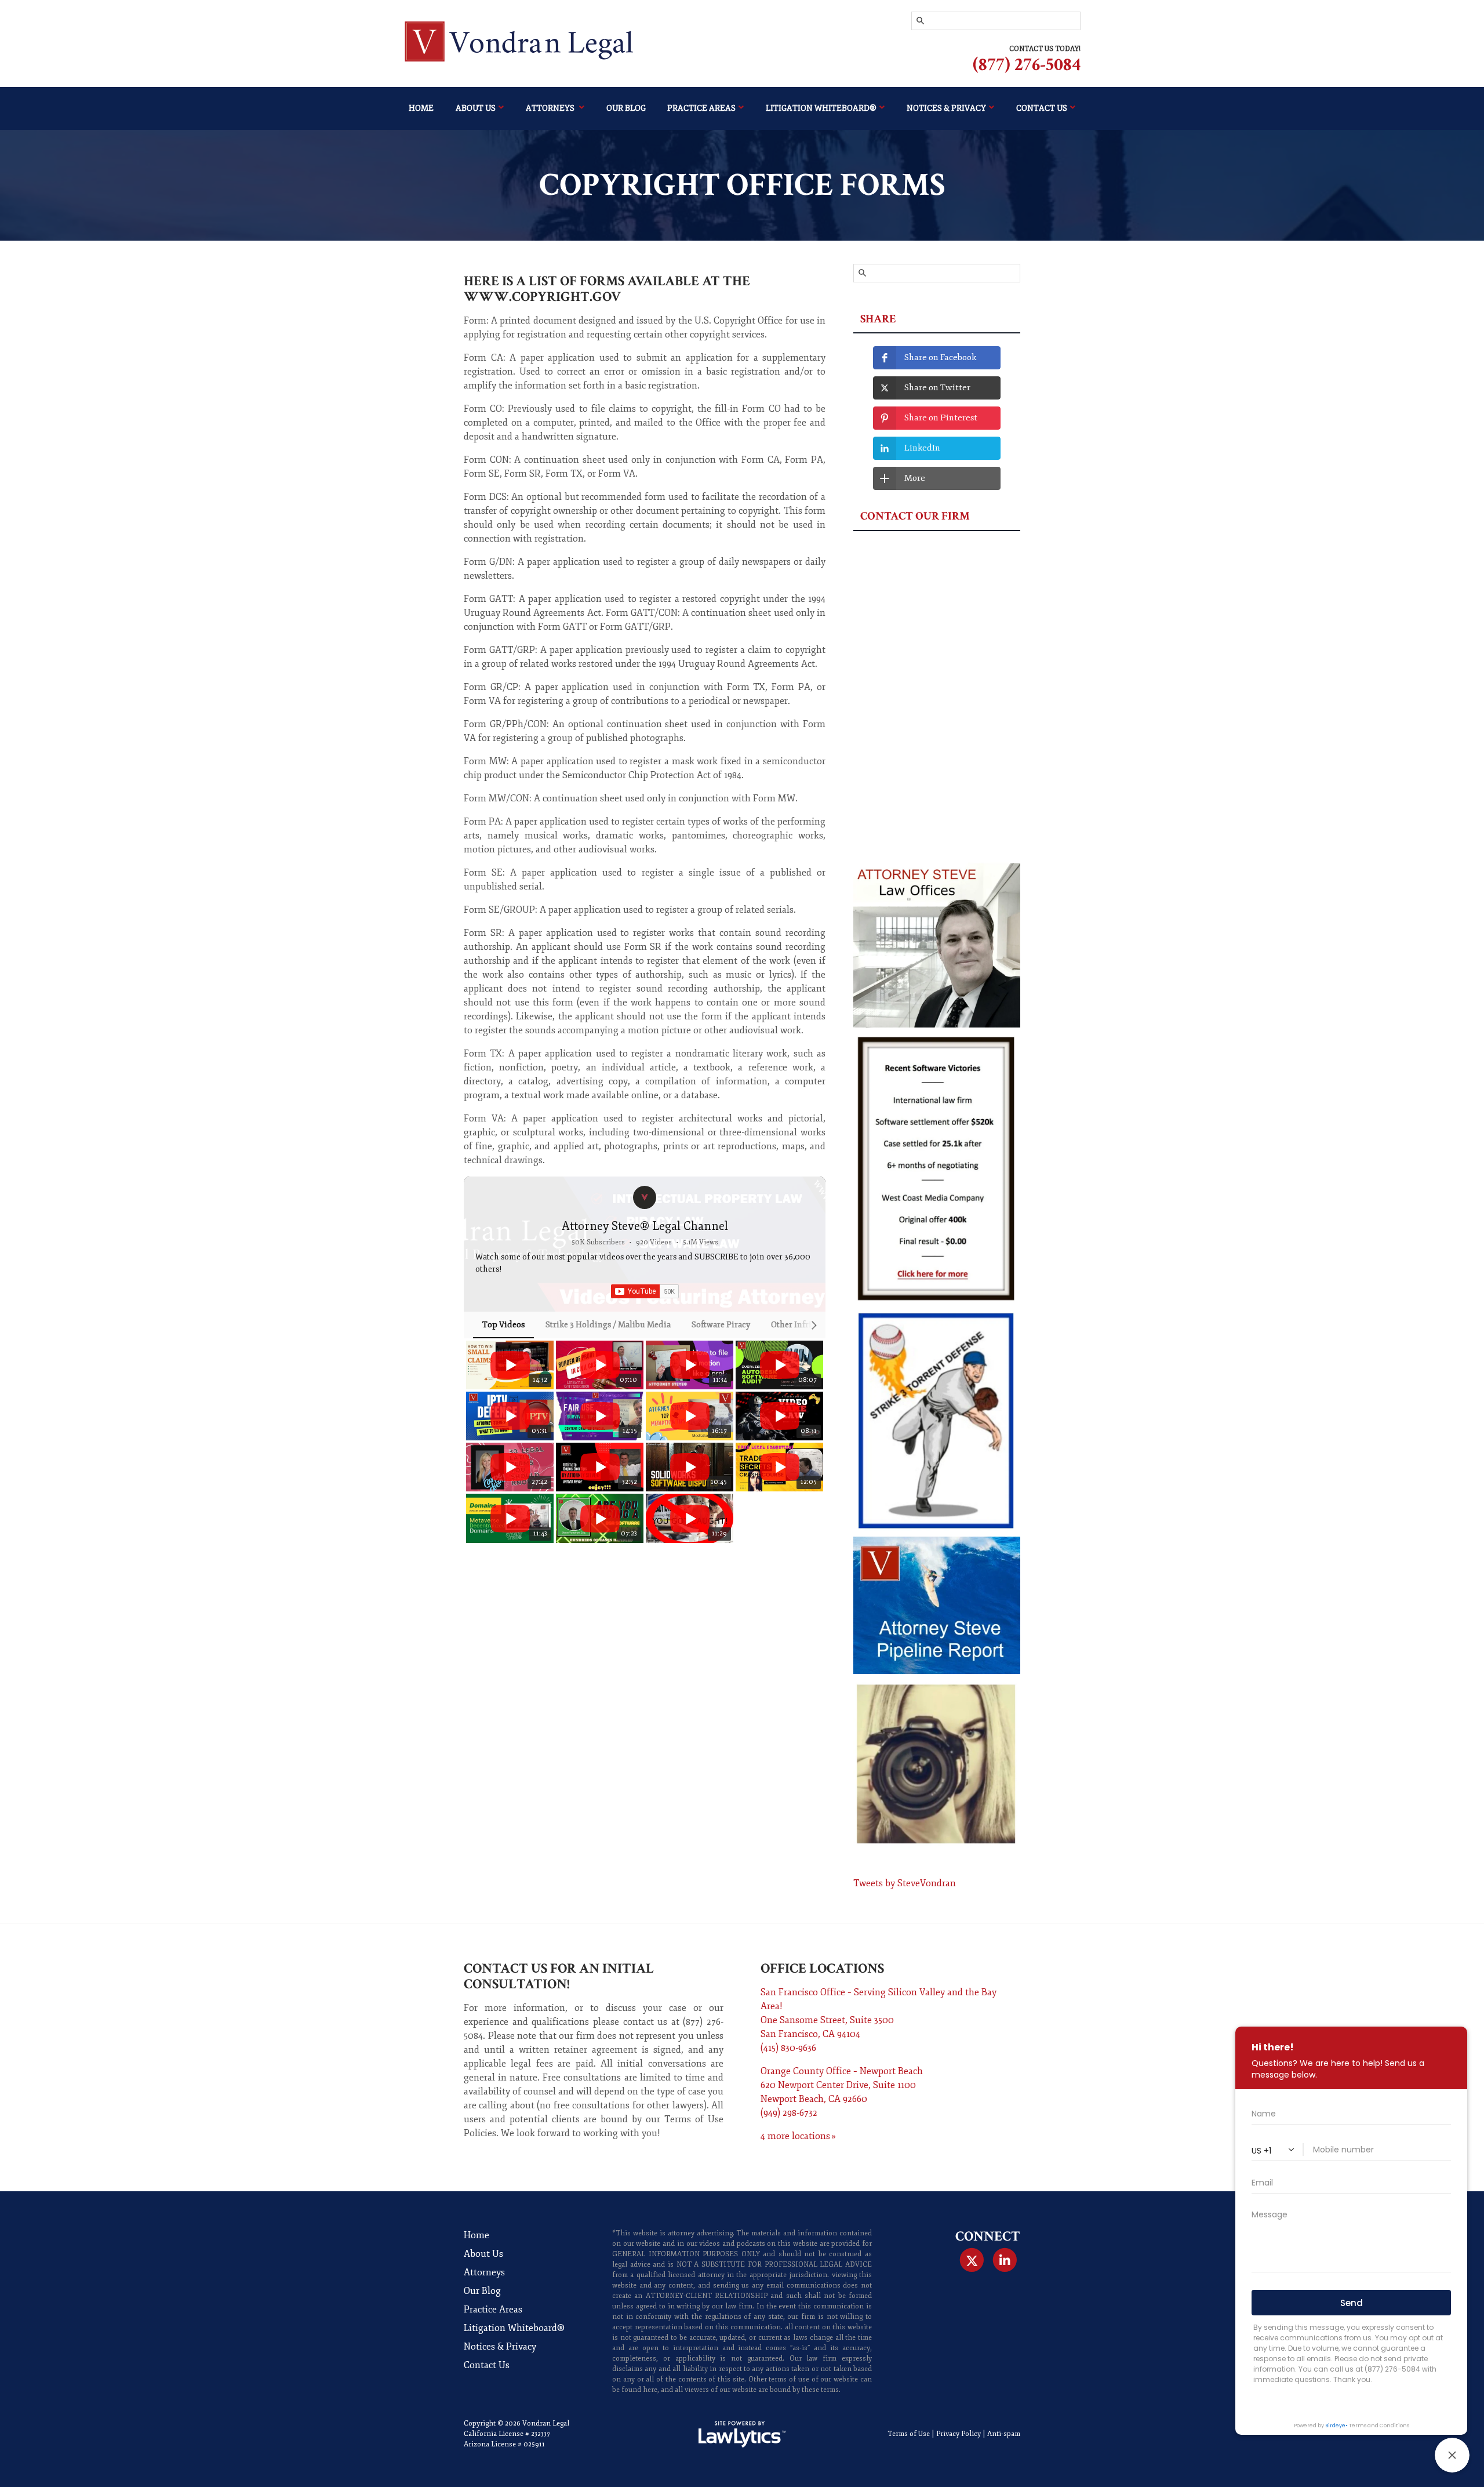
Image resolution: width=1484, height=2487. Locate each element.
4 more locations (795, 2136)
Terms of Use (909, 2434)
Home (421, 108)
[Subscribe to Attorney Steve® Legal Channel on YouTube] (645, 1291)
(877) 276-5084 (1027, 65)
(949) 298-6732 (789, 2113)
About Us (476, 108)
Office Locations (822, 1968)
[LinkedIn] (1005, 2260)
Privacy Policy (959, 2434)
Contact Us (1042, 108)
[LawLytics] (742, 2434)
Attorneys (551, 108)
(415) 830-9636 (788, 2048)
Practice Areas (701, 108)
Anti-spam (1004, 2434)
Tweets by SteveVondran (905, 1883)
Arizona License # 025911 (504, 2444)
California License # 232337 (507, 2434)
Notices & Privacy (946, 108)
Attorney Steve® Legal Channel (645, 1226)
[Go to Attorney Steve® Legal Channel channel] (645, 1197)
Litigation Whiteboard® (821, 108)
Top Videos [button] (503, 1325)
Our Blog (626, 108)
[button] (477, 1442)
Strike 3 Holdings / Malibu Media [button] (608, 1325)
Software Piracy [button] (721, 1325)
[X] (971, 2260)
